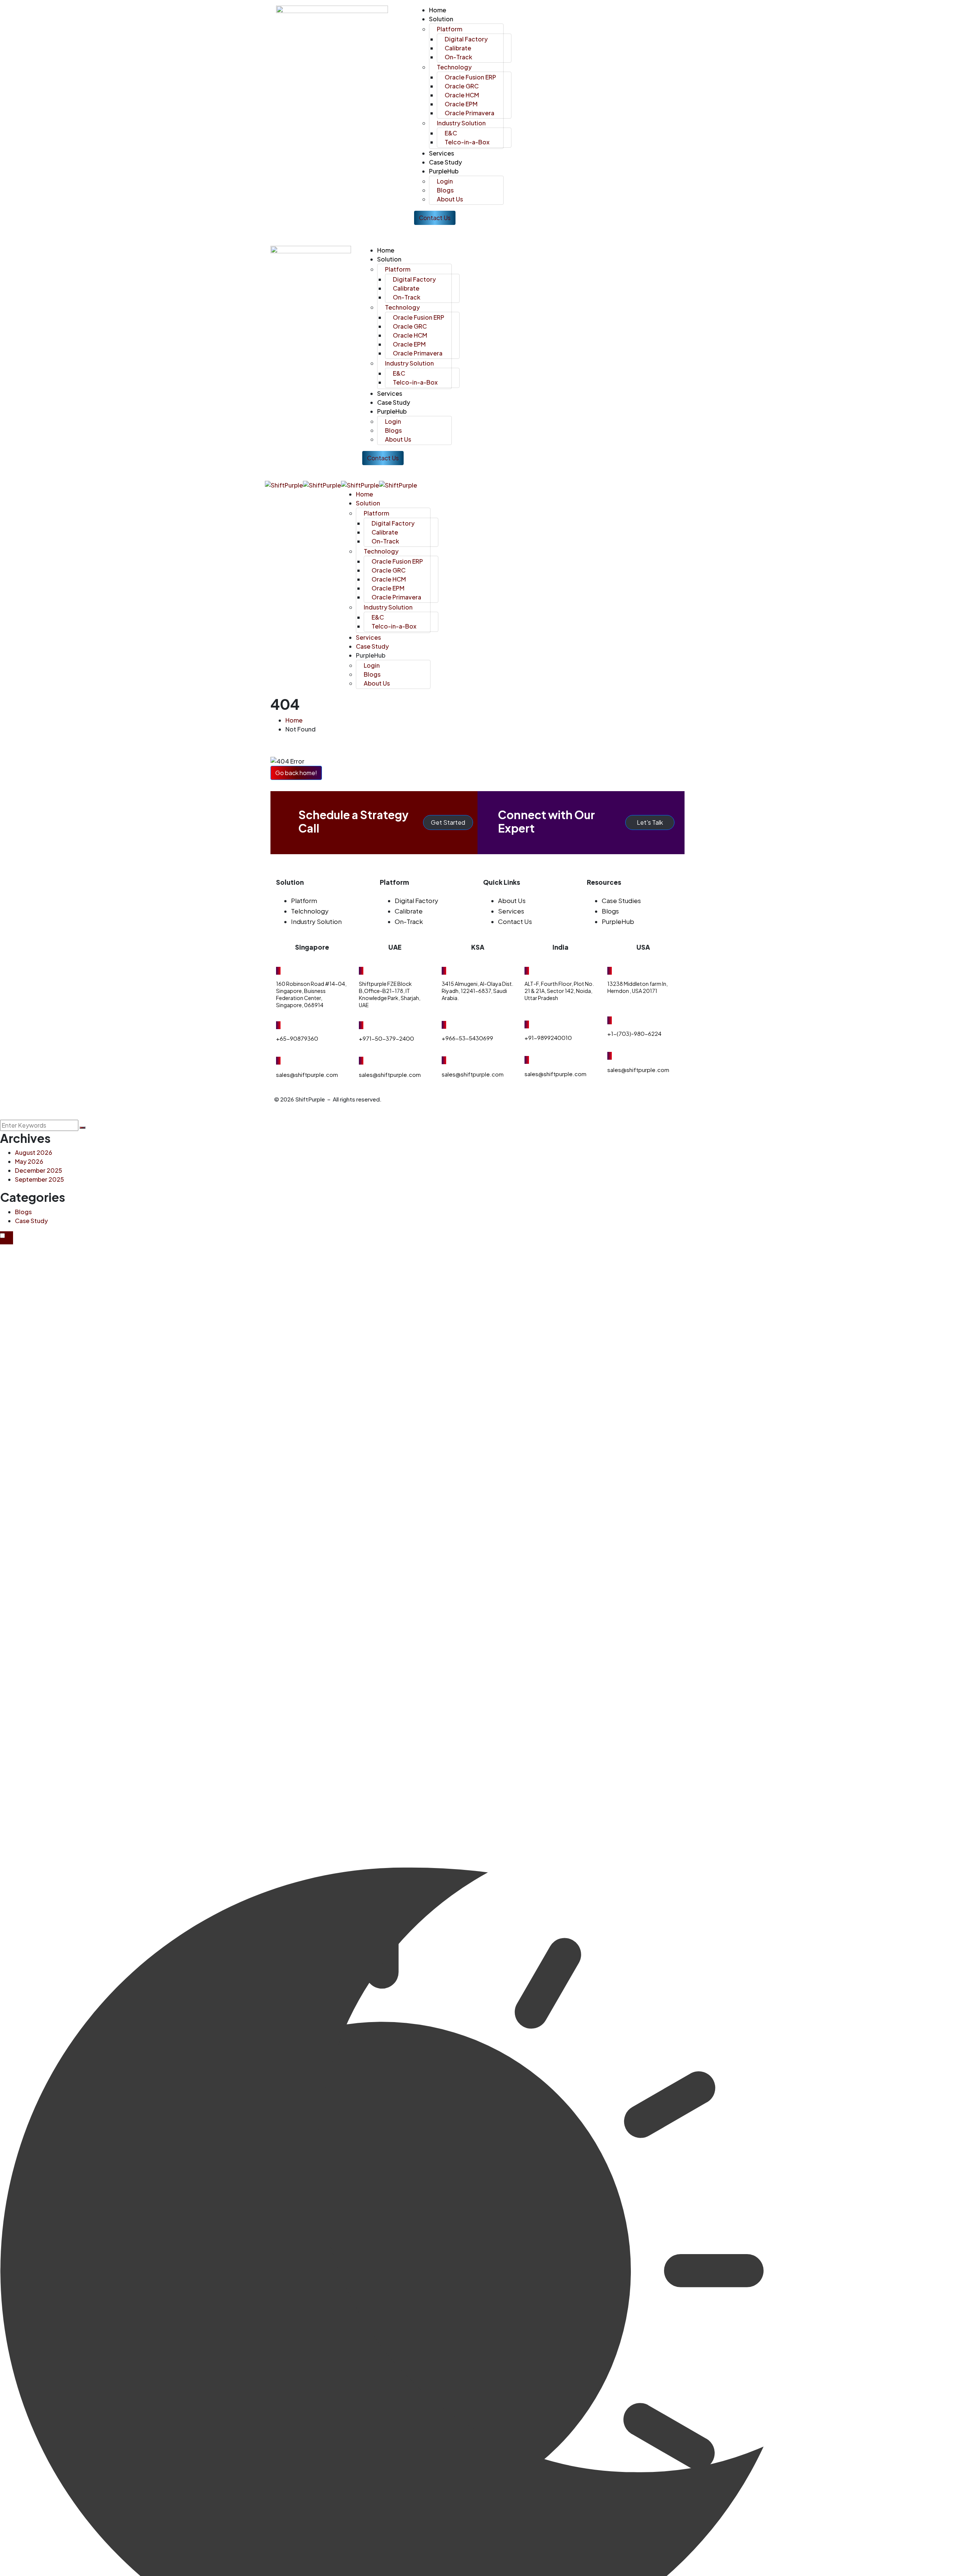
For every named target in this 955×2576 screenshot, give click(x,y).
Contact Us (515, 921)
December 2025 (39, 1170)
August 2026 (34, 1152)
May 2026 (29, 1161)
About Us (512, 900)
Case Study (31, 1221)
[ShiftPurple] (284, 484)
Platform (304, 900)
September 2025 (40, 1179)
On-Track (409, 921)
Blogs (610, 911)
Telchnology (310, 911)
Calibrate (409, 911)
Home (294, 720)
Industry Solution (316, 921)
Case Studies (621, 900)
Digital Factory (417, 900)
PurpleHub (618, 921)
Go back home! (296, 773)
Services (511, 911)
